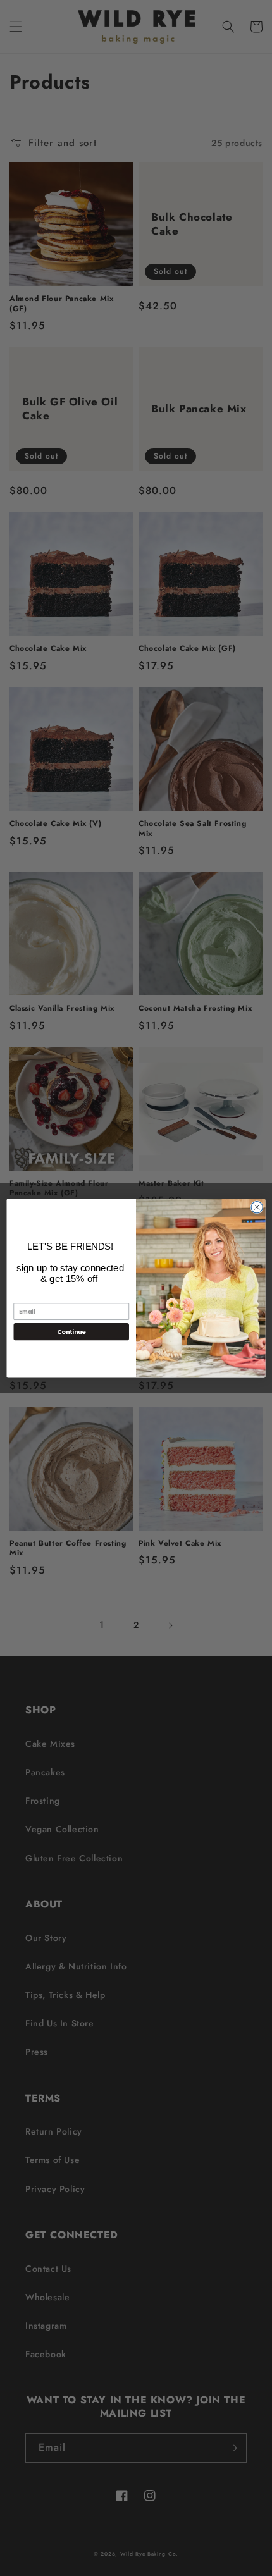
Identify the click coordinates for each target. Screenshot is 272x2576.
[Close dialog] (257, 1207)
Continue (71, 1331)
